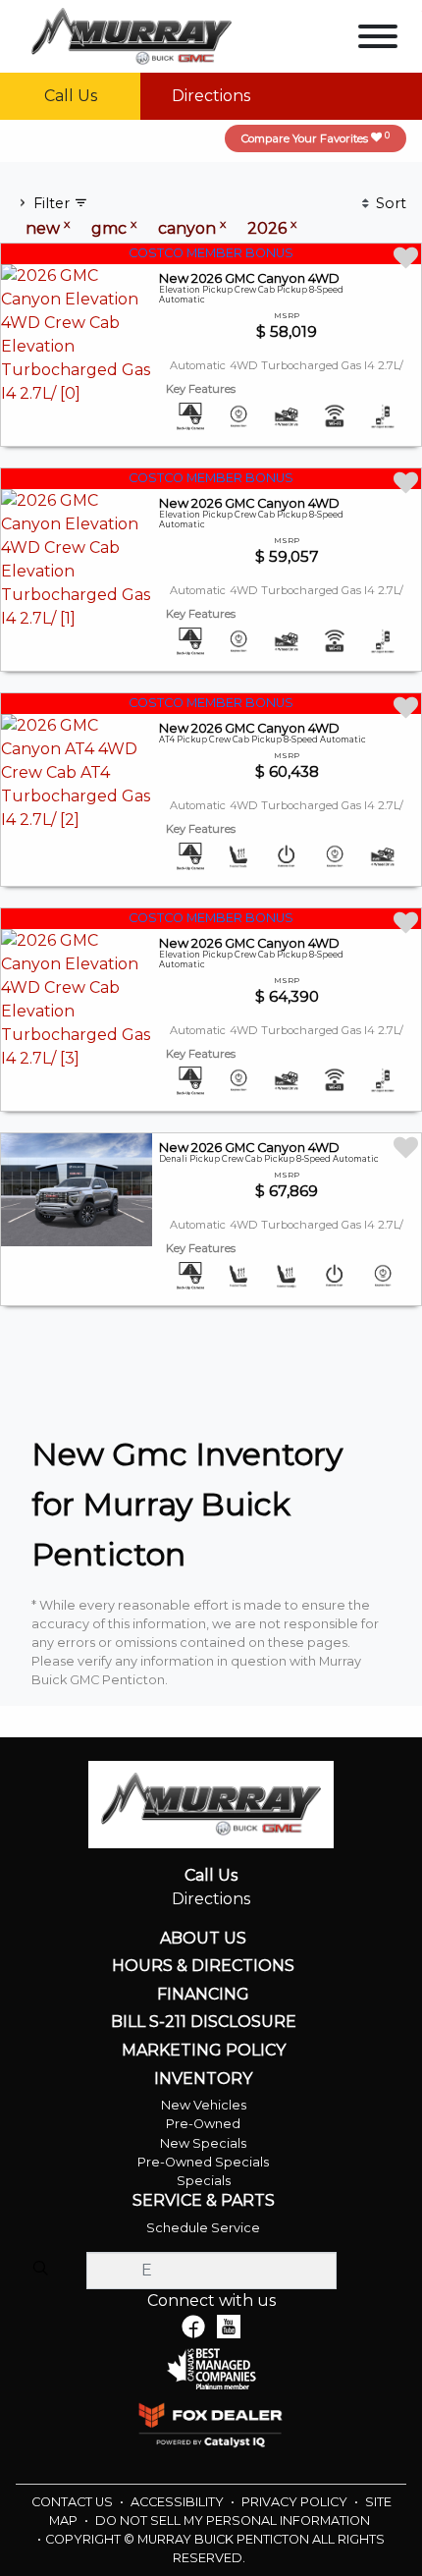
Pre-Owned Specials (203, 2162)
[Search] (40, 2270)
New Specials (203, 2143)
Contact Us (74, 2502)
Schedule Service (203, 2228)
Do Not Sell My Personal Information (233, 2521)
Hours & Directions (203, 1966)
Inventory (203, 2079)
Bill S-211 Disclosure (204, 2022)
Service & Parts (204, 2201)
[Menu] (378, 40)
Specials (204, 2181)
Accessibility (179, 2502)
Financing (203, 1995)
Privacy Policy (296, 2502)
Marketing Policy (204, 2051)
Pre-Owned (203, 2124)
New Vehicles (204, 2105)
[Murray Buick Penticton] (132, 35)
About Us (203, 1939)
